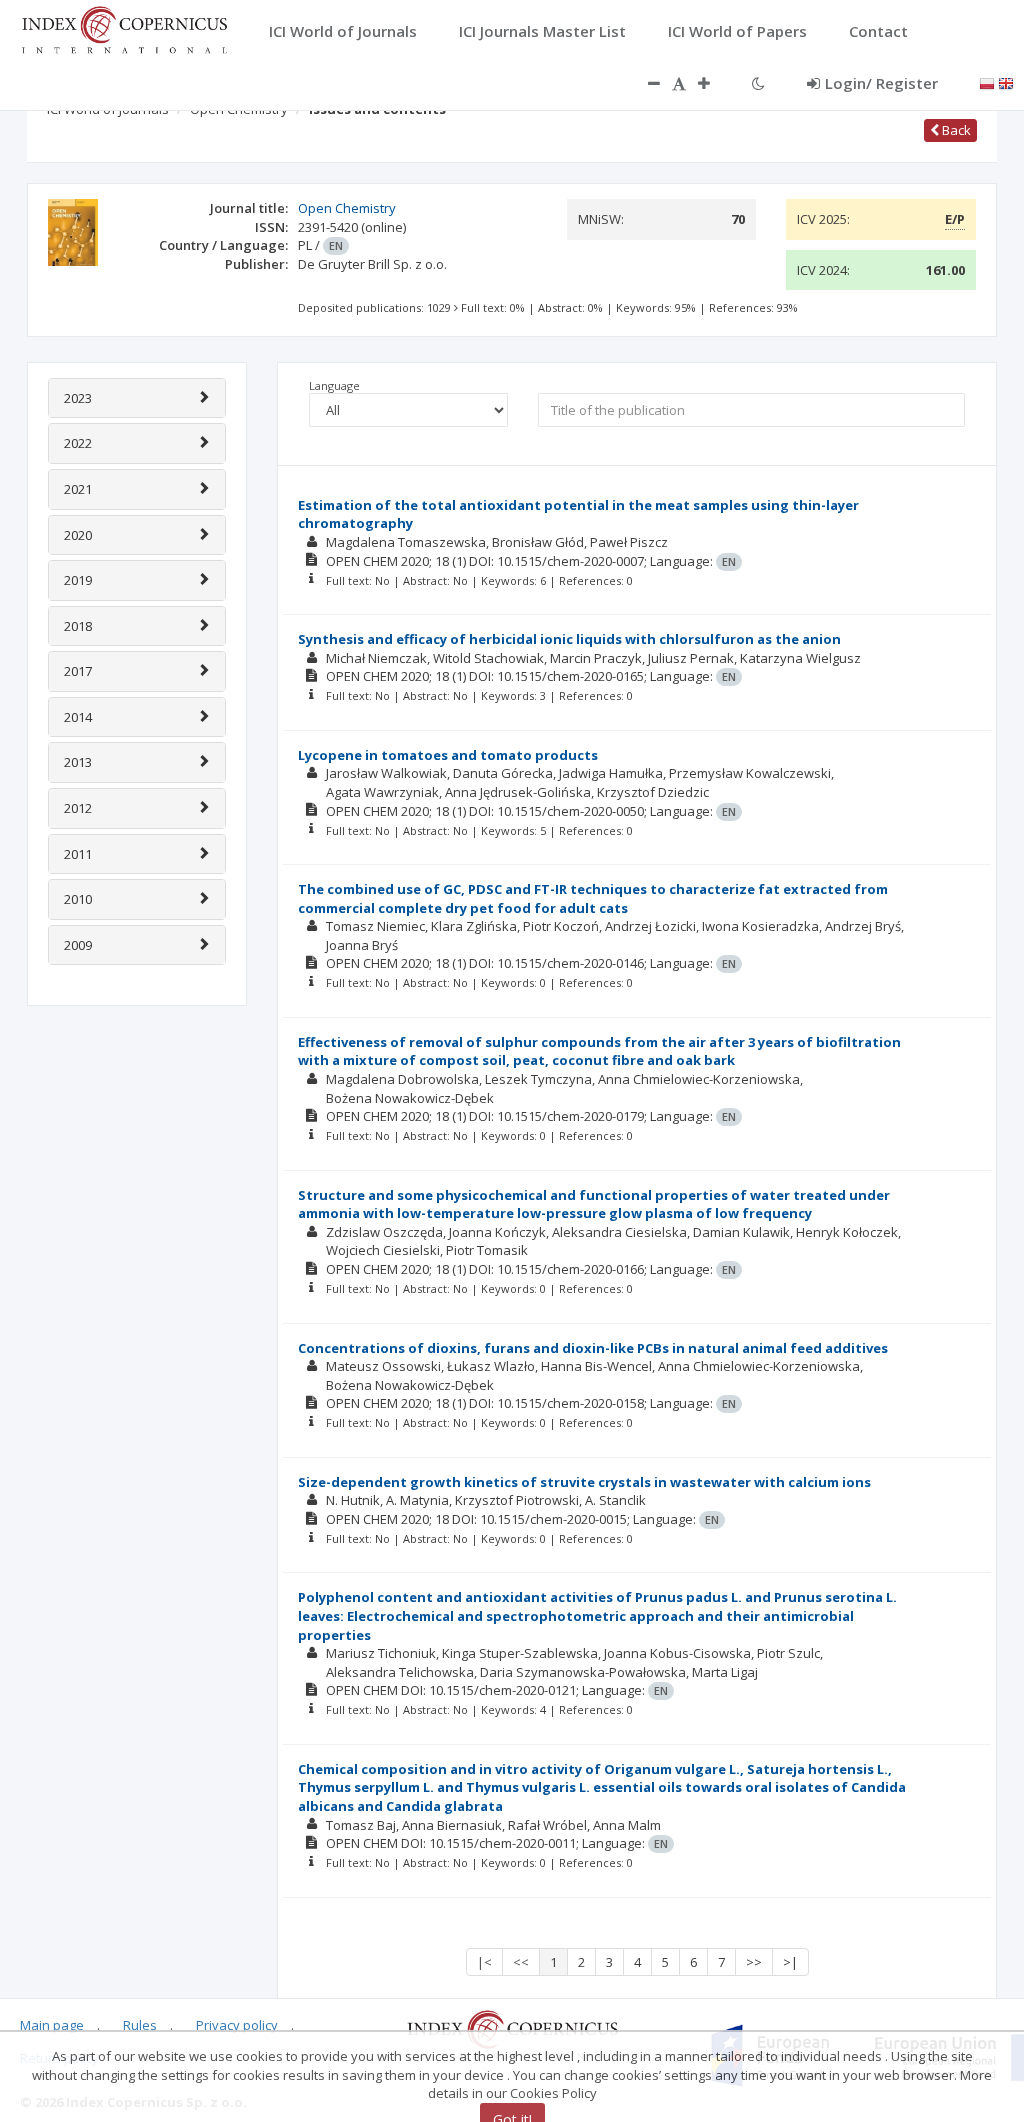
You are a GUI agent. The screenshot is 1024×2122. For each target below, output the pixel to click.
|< (484, 1962)
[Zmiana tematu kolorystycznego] (758, 83)
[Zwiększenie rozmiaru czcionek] (714, 83)
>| (790, 1962)
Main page (52, 2025)
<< (521, 1962)
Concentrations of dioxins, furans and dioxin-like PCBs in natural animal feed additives (593, 1348)
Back (955, 130)
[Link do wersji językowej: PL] (987, 82)
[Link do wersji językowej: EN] (1006, 82)
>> (754, 1962)
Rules (140, 2025)
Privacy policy (237, 2025)
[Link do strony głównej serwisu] (124, 28)
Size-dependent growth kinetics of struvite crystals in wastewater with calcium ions (584, 1482)
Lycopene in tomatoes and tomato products (448, 755)
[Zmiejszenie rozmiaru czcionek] (644, 83)
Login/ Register (881, 83)
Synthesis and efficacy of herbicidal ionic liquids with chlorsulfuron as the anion (569, 639)
